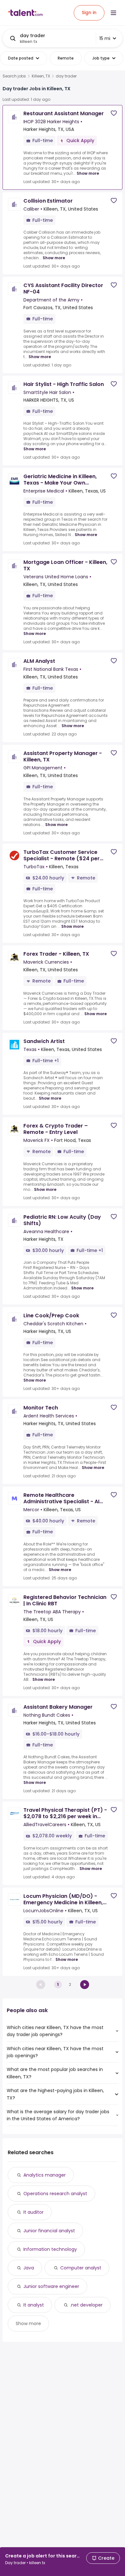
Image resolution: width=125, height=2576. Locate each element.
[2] (85, 1985)
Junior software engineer (51, 2286)
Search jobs (14, 76)
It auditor (33, 2212)
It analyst (34, 2305)
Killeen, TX (41, 76)
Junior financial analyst (49, 2231)
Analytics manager (45, 2175)
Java (29, 2268)
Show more (88, 173)
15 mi (105, 38)
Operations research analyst (55, 2194)
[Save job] (114, 113)
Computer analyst (81, 2268)
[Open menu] (113, 13)
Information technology (50, 2249)
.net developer (86, 2305)
